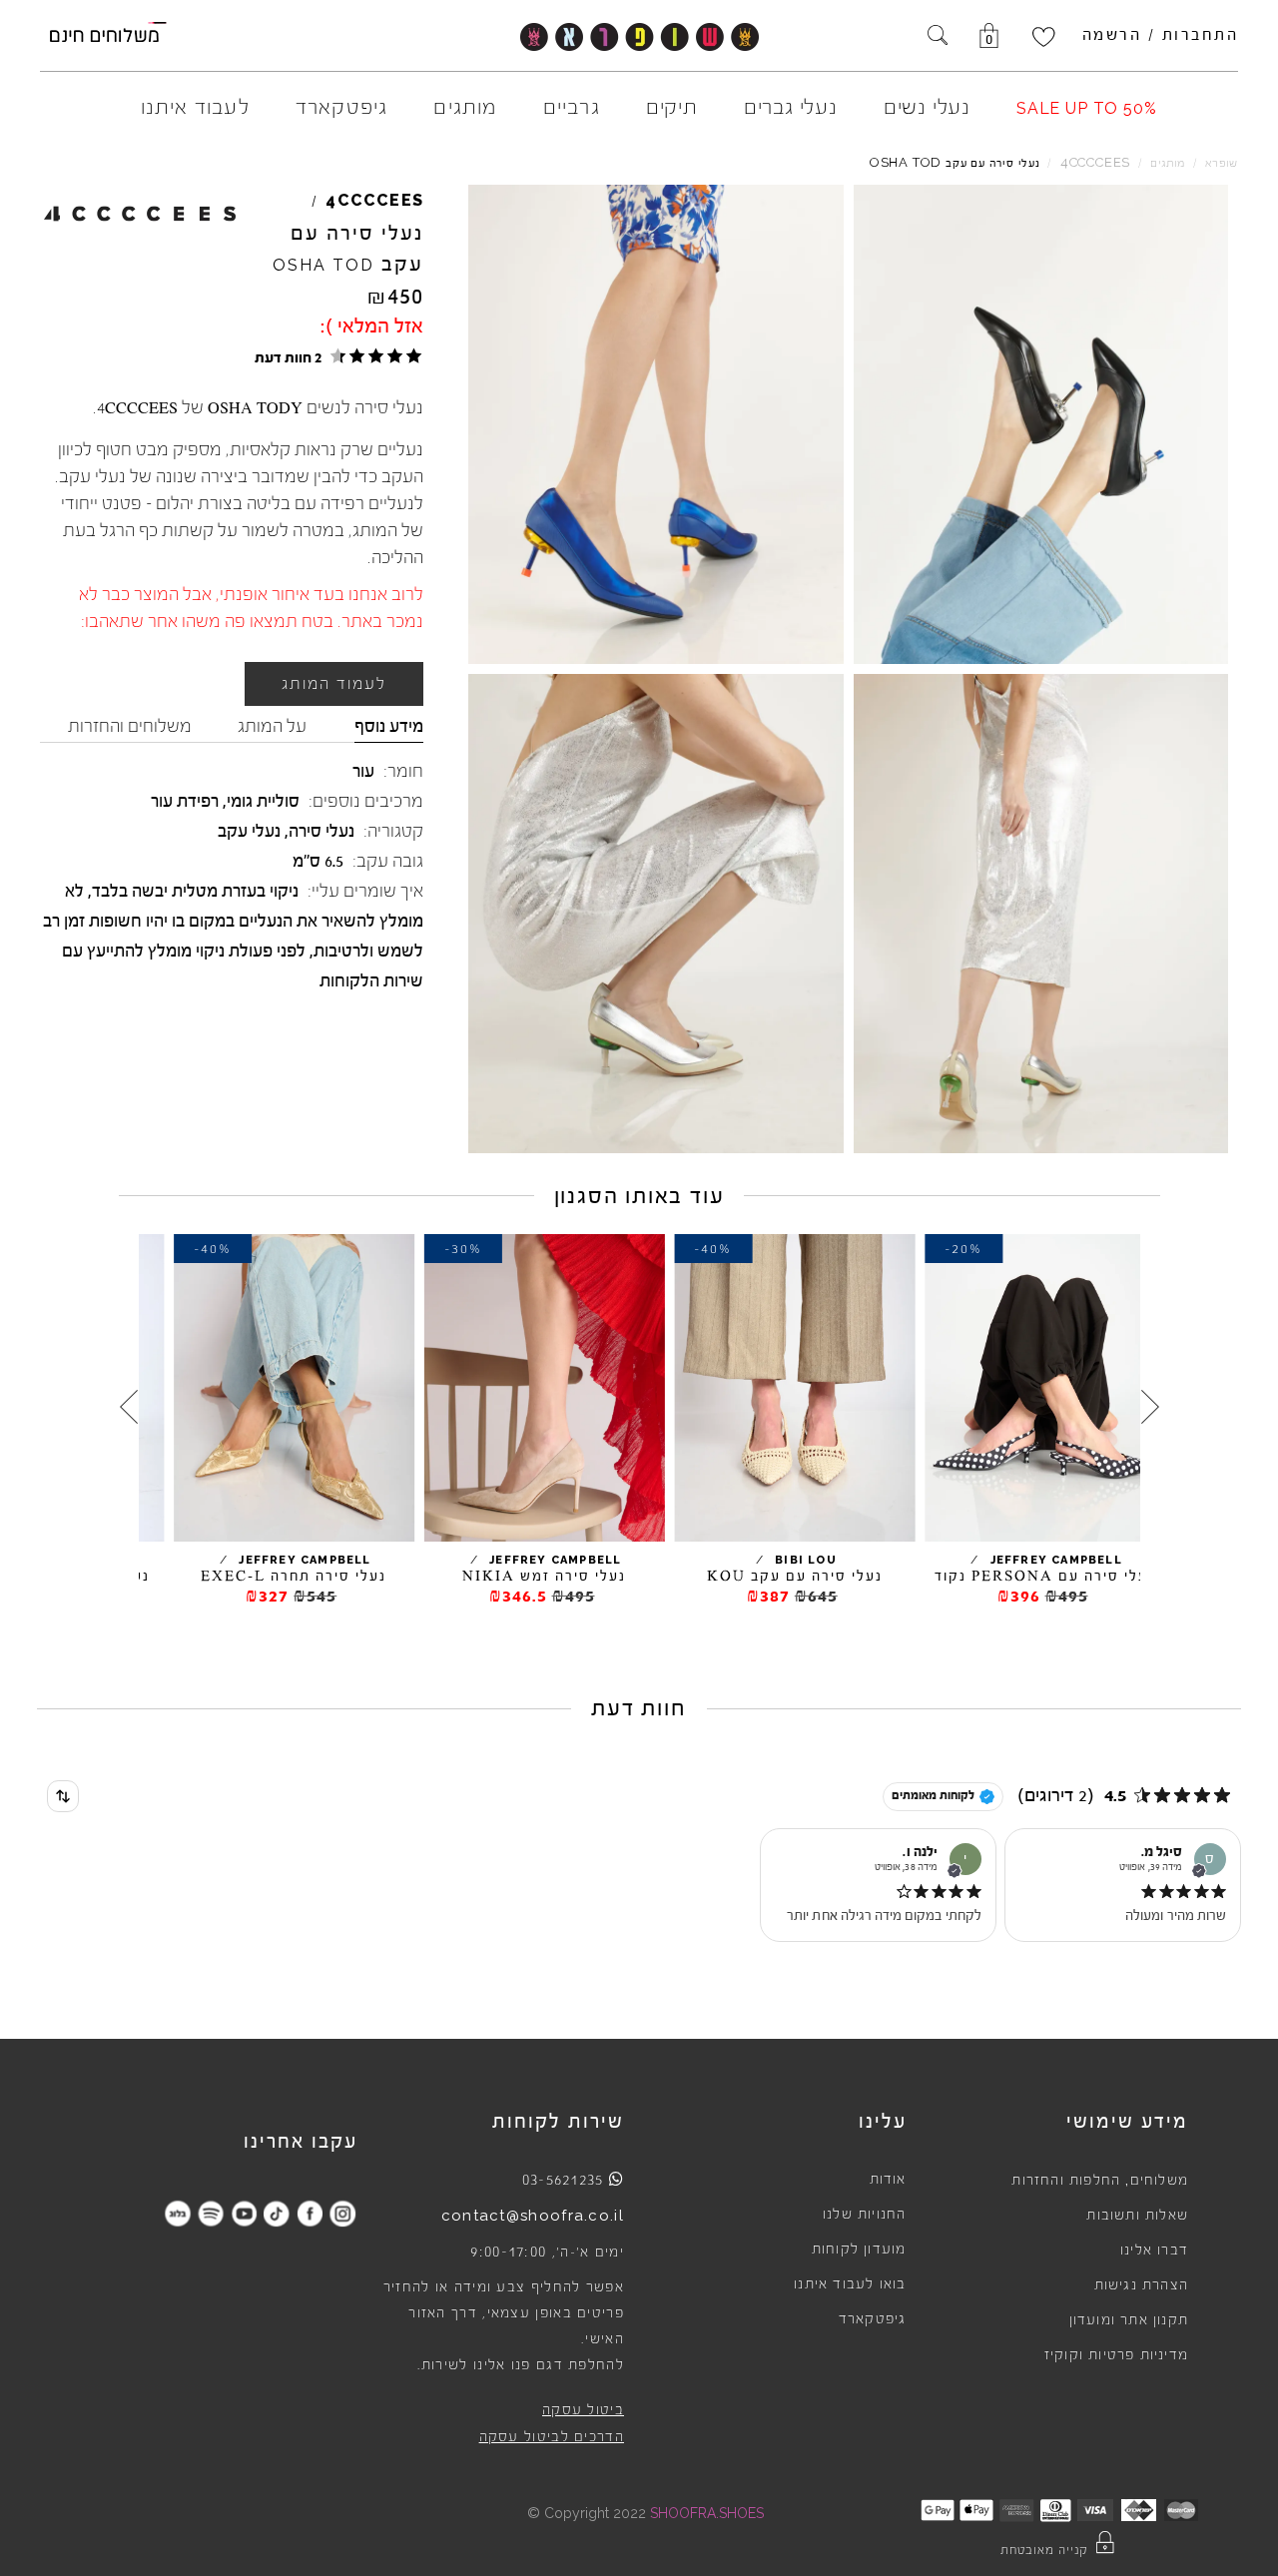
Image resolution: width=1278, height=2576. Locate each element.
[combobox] (63, 1796)
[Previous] (1150, 1407)
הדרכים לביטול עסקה (552, 2437)
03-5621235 (563, 2180)
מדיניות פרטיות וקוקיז (1116, 2355)
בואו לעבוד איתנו (850, 2284)
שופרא (1222, 163)
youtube (244, 2213)
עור (363, 771)
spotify (211, 2213)
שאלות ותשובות (1137, 2216)
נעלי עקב (249, 831)
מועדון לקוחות (859, 2250)
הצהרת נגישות (1141, 2285)
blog (178, 2213)
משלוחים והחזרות (130, 726)
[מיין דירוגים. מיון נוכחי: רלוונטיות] (63, 1796)
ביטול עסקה (583, 2410)
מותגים (1168, 163)
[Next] (129, 1407)
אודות (888, 2180)
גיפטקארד (873, 2319)
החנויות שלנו (864, 2215)
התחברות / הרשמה (1161, 35)
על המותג (272, 726)
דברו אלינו (1154, 2251)
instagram (343, 2213)
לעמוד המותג (334, 684)
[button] (335, 356)
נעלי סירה (321, 831)
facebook (310, 2213)
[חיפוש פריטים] (938, 37)
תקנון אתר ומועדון (1129, 2320)
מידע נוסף (389, 726)
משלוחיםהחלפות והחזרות (1100, 2181)
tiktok (277, 2213)
